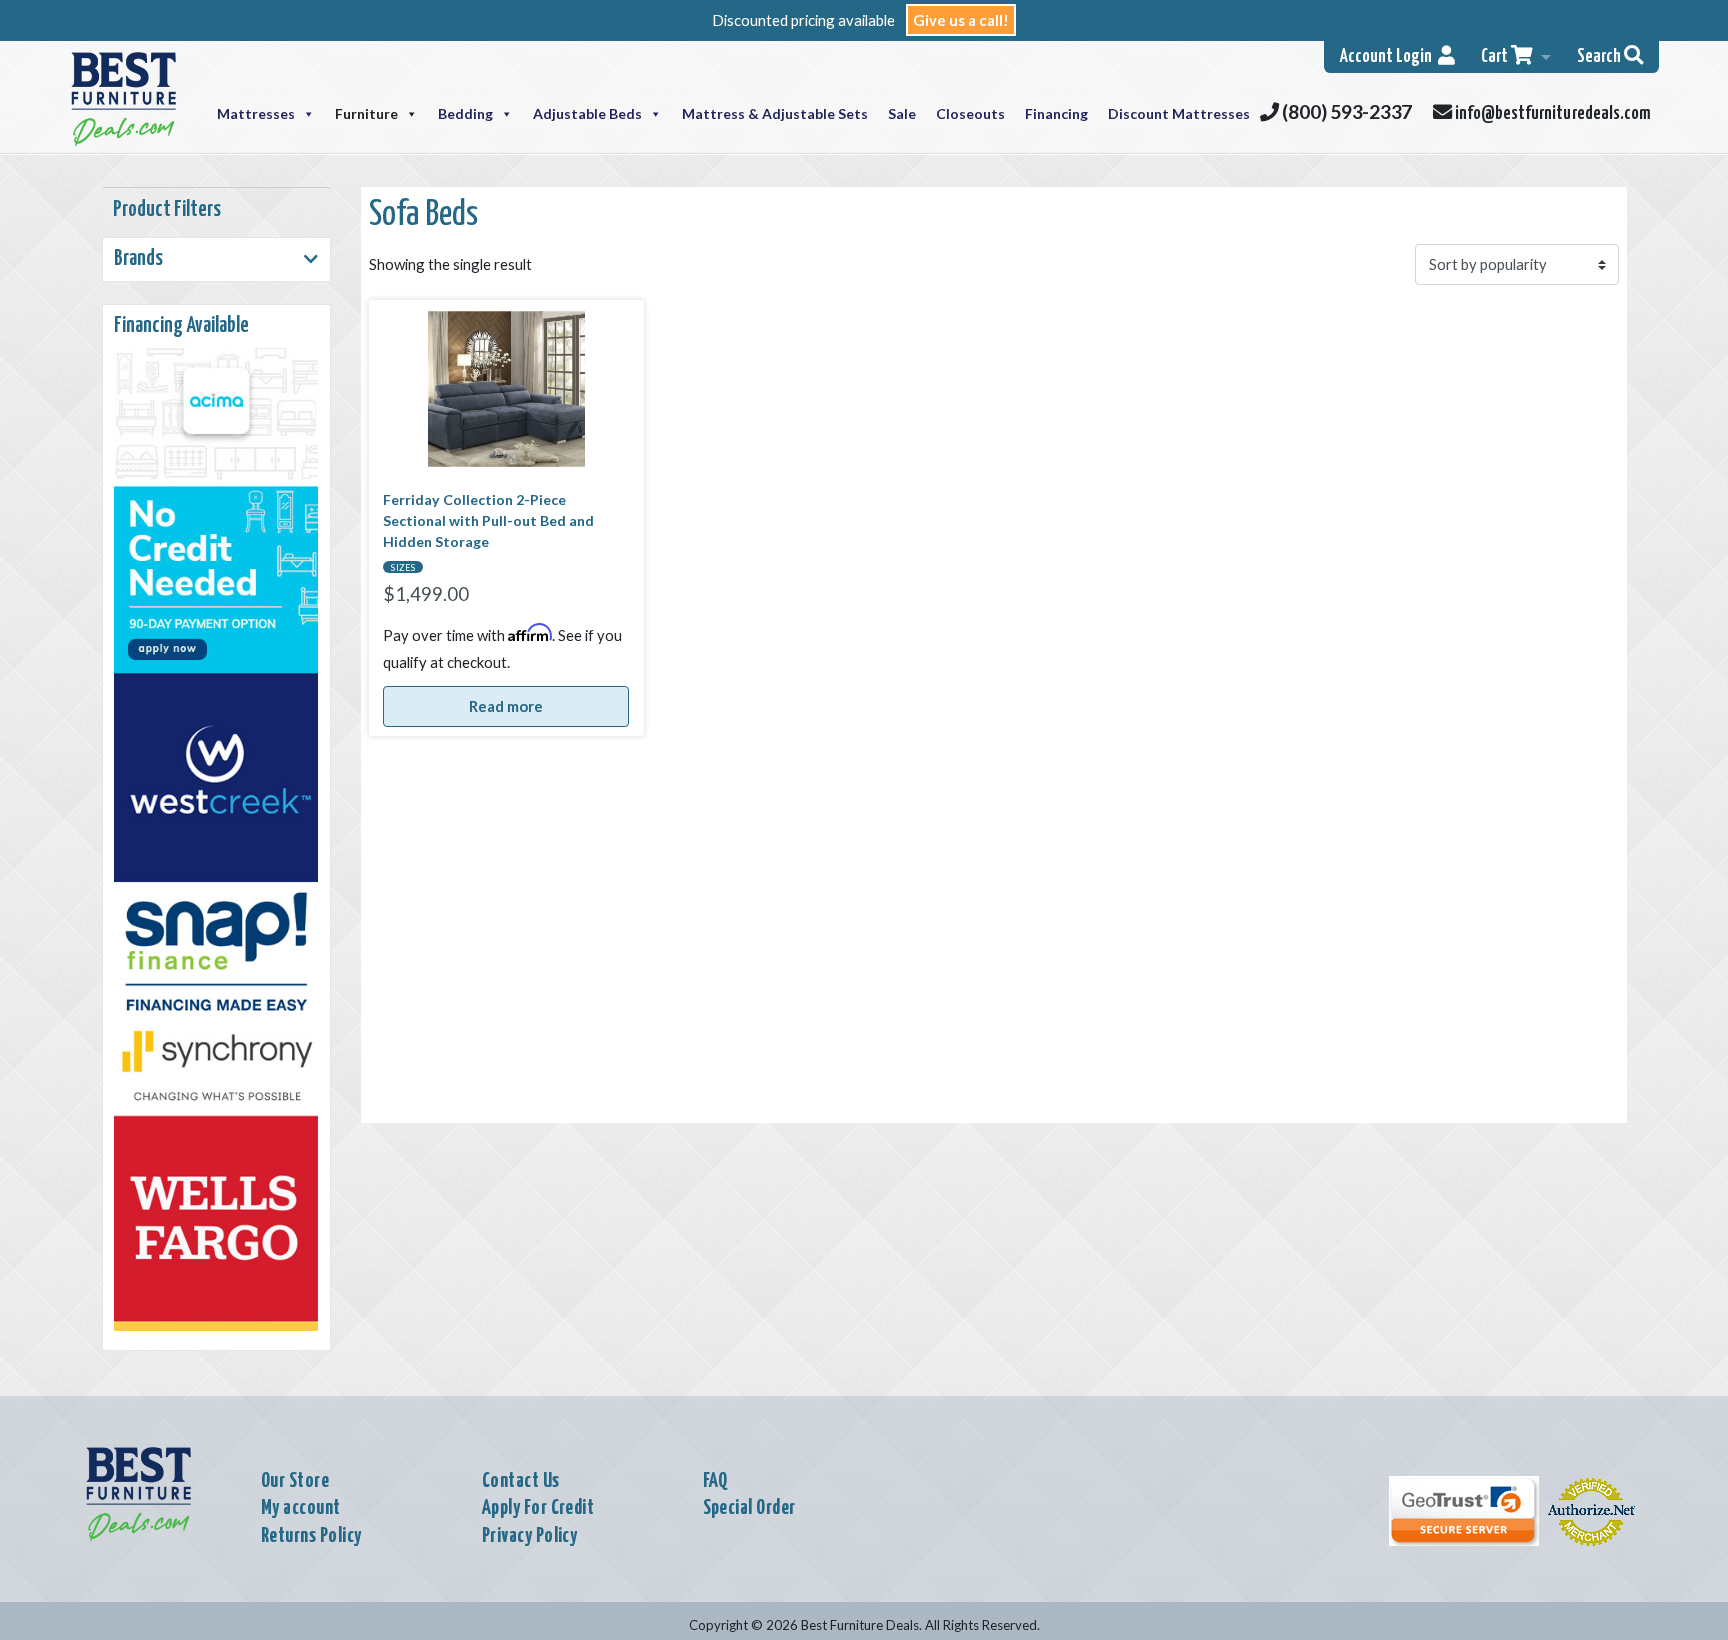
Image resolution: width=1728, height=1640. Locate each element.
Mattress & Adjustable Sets (775, 113)
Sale (902, 113)
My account (301, 1508)
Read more (506, 706)
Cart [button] (1496, 57)
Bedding (465, 113)
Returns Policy (311, 1536)
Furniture (366, 113)
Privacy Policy (530, 1536)
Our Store (295, 1481)
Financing (1056, 113)
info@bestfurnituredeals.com (1551, 114)
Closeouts (970, 113)
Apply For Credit (538, 1508)
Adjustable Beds (587, 113)
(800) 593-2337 (1345, 111)
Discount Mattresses (1179, 113)
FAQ (715, 1481)
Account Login (1389, 57)
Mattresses (256, 113)
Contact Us (521, 1481)
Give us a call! (961, 20)
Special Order (749, 1508)
